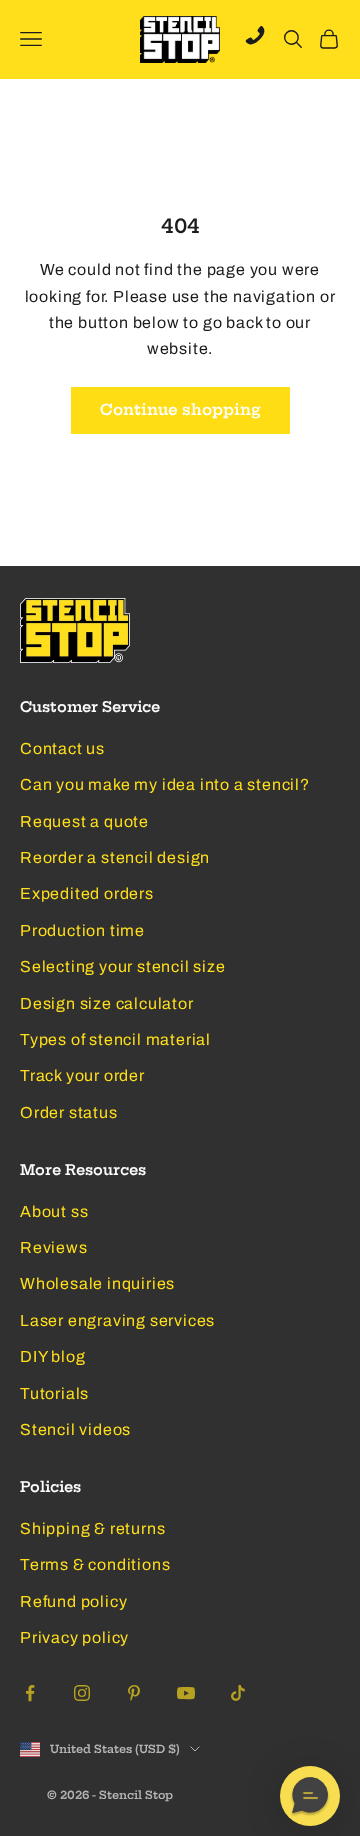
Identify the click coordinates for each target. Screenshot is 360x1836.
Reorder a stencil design (115, 857)
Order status (69, 1112)
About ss (54, 1211)
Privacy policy (74, 1637)
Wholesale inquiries (97, 1283)
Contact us (62, 748)
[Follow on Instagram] (82, 1693)
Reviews (54, 1247)
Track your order (82, 1075)
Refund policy (73, 1601)
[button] (310, 1796)
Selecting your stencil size (123, 966)
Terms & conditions (95, 1564)
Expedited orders (87, 893)
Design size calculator (107, 1003)
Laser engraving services (117, 1320)
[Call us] (255, 35)
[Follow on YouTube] (186, 1693)
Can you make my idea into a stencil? (165, 784)
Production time (82, 930)
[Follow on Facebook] (30, 1693)
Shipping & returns (92, 1528)
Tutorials (54, 1393)
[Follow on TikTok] (238, 1693)
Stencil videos (75, 1429)
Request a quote (84, 821)
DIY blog (52, 1356)
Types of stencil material (115, 1039)
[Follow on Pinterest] (134, 1693)
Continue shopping (180, 409)
